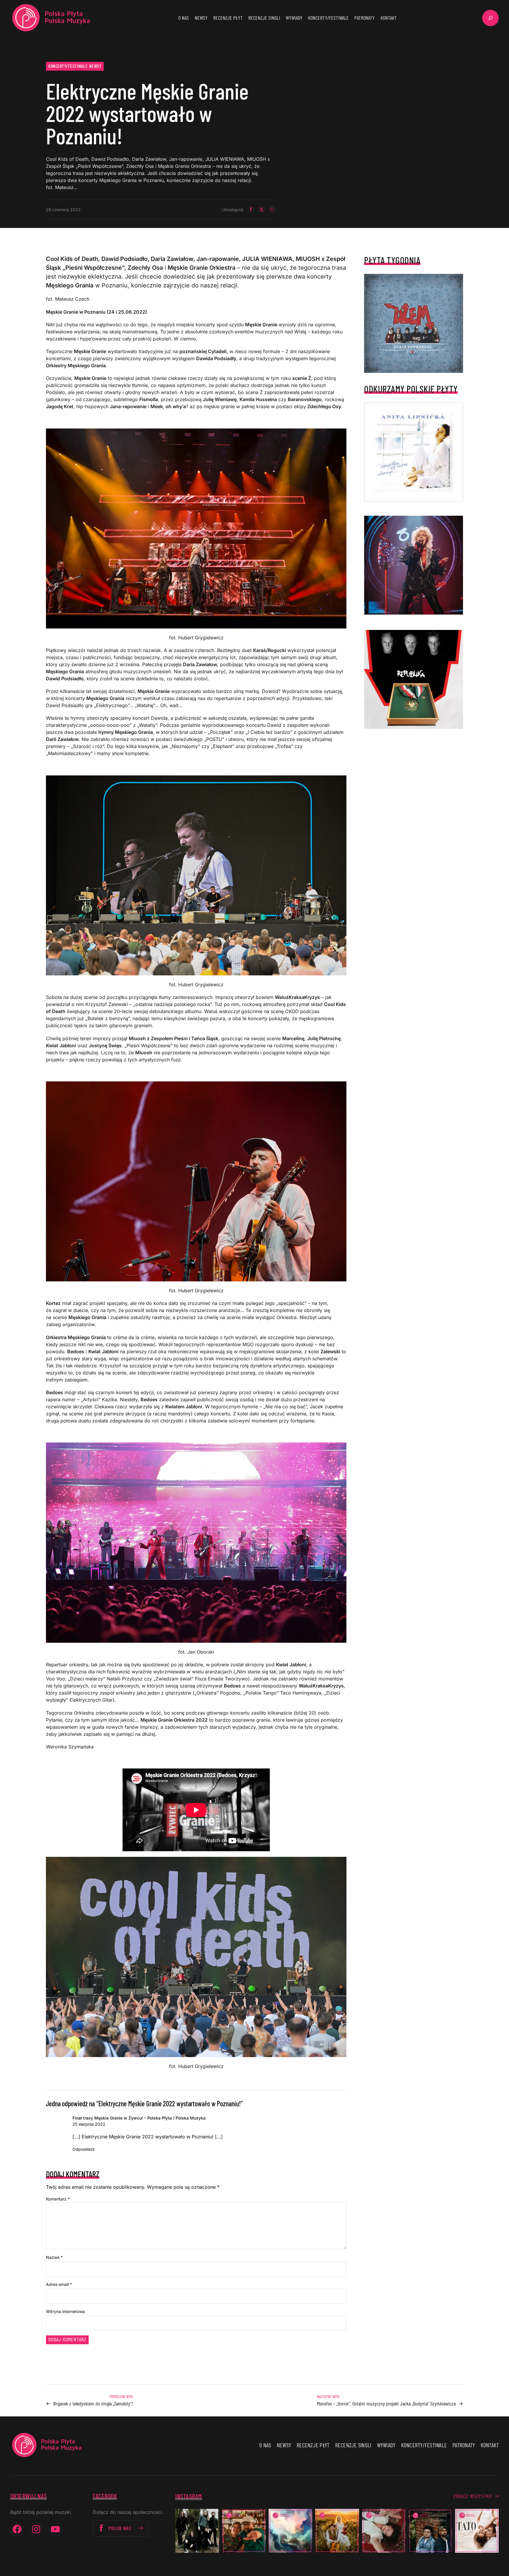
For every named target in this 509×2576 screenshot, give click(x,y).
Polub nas (120, 2528)
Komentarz (58, 2199)
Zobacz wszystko (472, 2496)
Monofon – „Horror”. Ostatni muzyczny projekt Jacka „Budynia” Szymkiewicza (386, 2403)
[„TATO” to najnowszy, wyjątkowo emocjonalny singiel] (477, 2531)
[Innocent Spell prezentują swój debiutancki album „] (197, 2531)
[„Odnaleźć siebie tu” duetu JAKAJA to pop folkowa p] (337, 2531)
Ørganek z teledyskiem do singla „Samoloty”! (93, 2403)
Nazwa (54, 2257)
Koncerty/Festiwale (68, 66)
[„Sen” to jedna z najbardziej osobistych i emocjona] (290, 2531)
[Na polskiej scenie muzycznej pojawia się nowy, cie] (384, 2531)
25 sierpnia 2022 (89, 2124)
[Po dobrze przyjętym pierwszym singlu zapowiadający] (244, 2531)
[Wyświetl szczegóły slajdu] (414, 565)
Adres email (59, 2284)
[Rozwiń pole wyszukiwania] (490, 18)
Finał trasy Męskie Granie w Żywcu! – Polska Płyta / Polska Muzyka (139, 2118)
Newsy (95, 66)
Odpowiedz (84, 2149)
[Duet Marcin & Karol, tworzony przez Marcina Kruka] (430, 2531)
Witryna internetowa (65, 2311)
